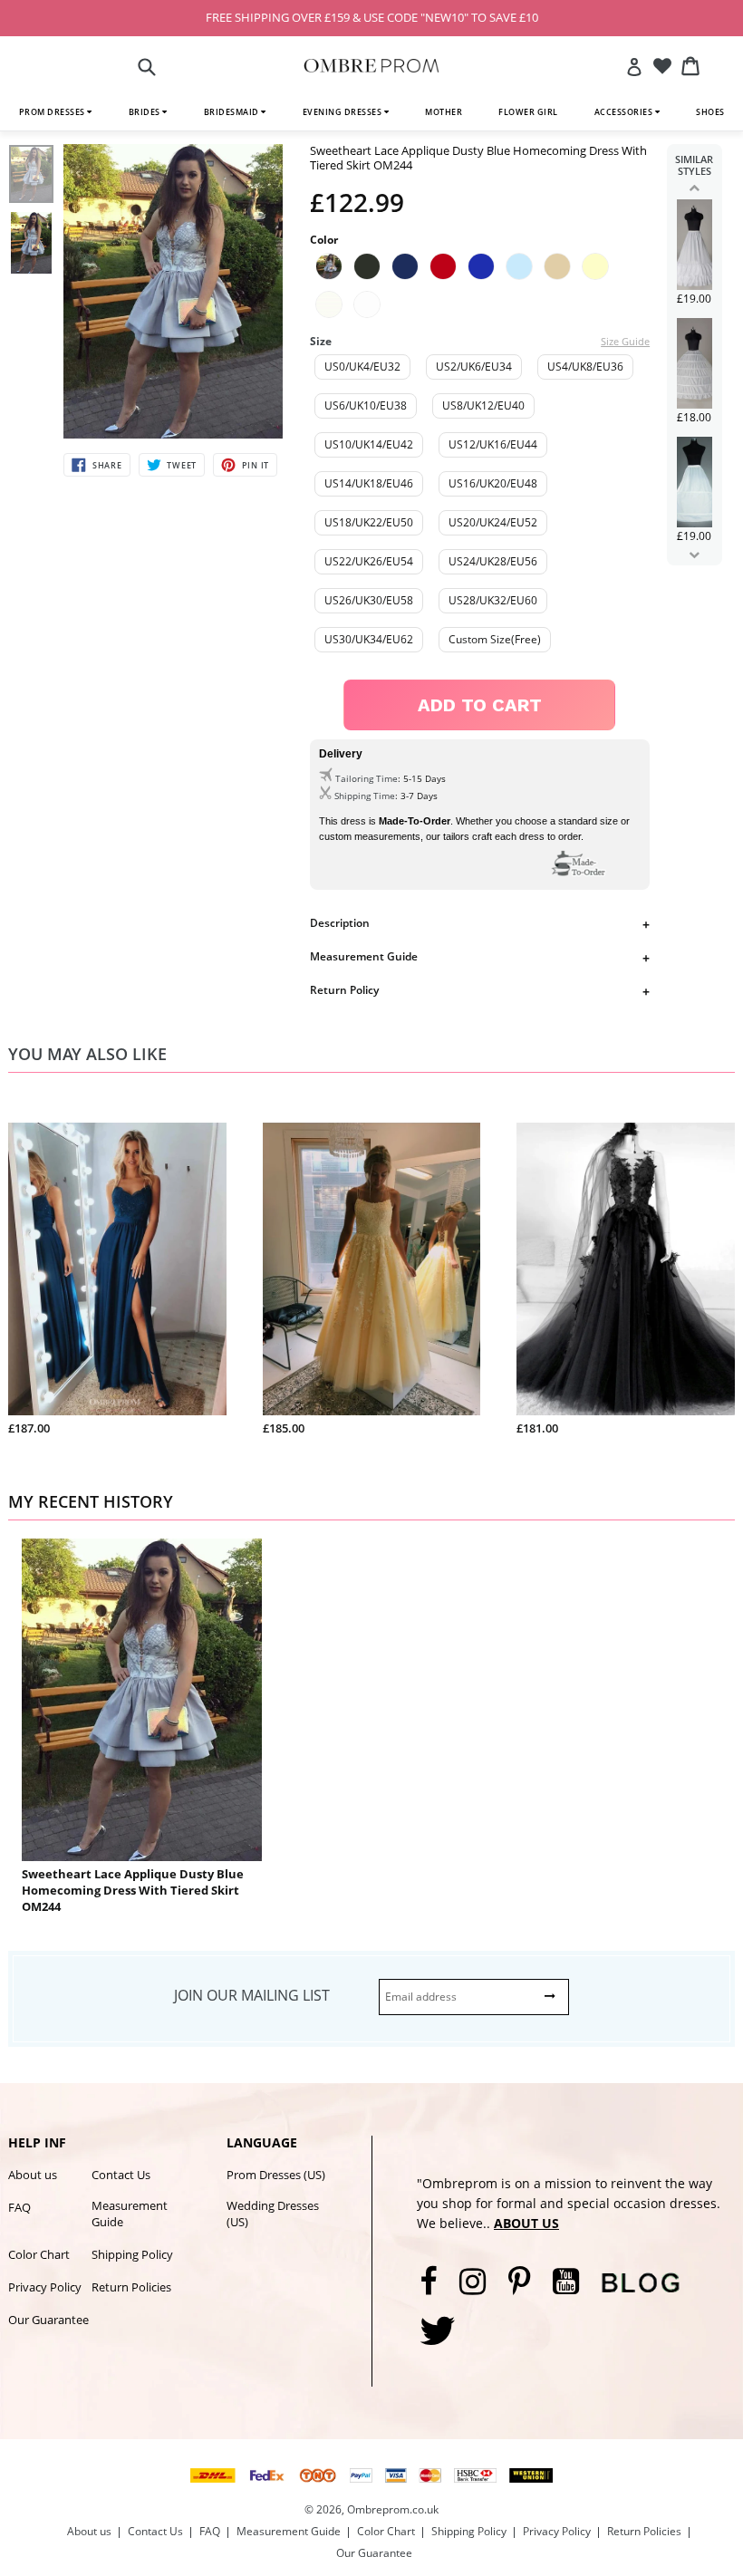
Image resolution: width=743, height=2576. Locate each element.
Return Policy (344, 990)
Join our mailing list (252, 1995)
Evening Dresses (343, 112)
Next (695, 555)
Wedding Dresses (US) (273, 2214)
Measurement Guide (364, 956)
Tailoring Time (367, 778)
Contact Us (121, 2175)
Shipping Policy (132, 2254)
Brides (146, 112)
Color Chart (39, 2254)
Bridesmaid (233, 112)
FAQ (19, 2207)
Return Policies (131, 2287)
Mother (444, 112)
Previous (695, 188)
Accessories (625, 112)
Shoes (710, 112)
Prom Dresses (53, 112)
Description (340, 923)
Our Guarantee (48, 2320)
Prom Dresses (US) (276, 2175)
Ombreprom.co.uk (393, 2509)
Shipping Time (365, 796)
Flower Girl (528, 112)
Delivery (341, 754)
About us (33, 2175)
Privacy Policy (45, 2287)
